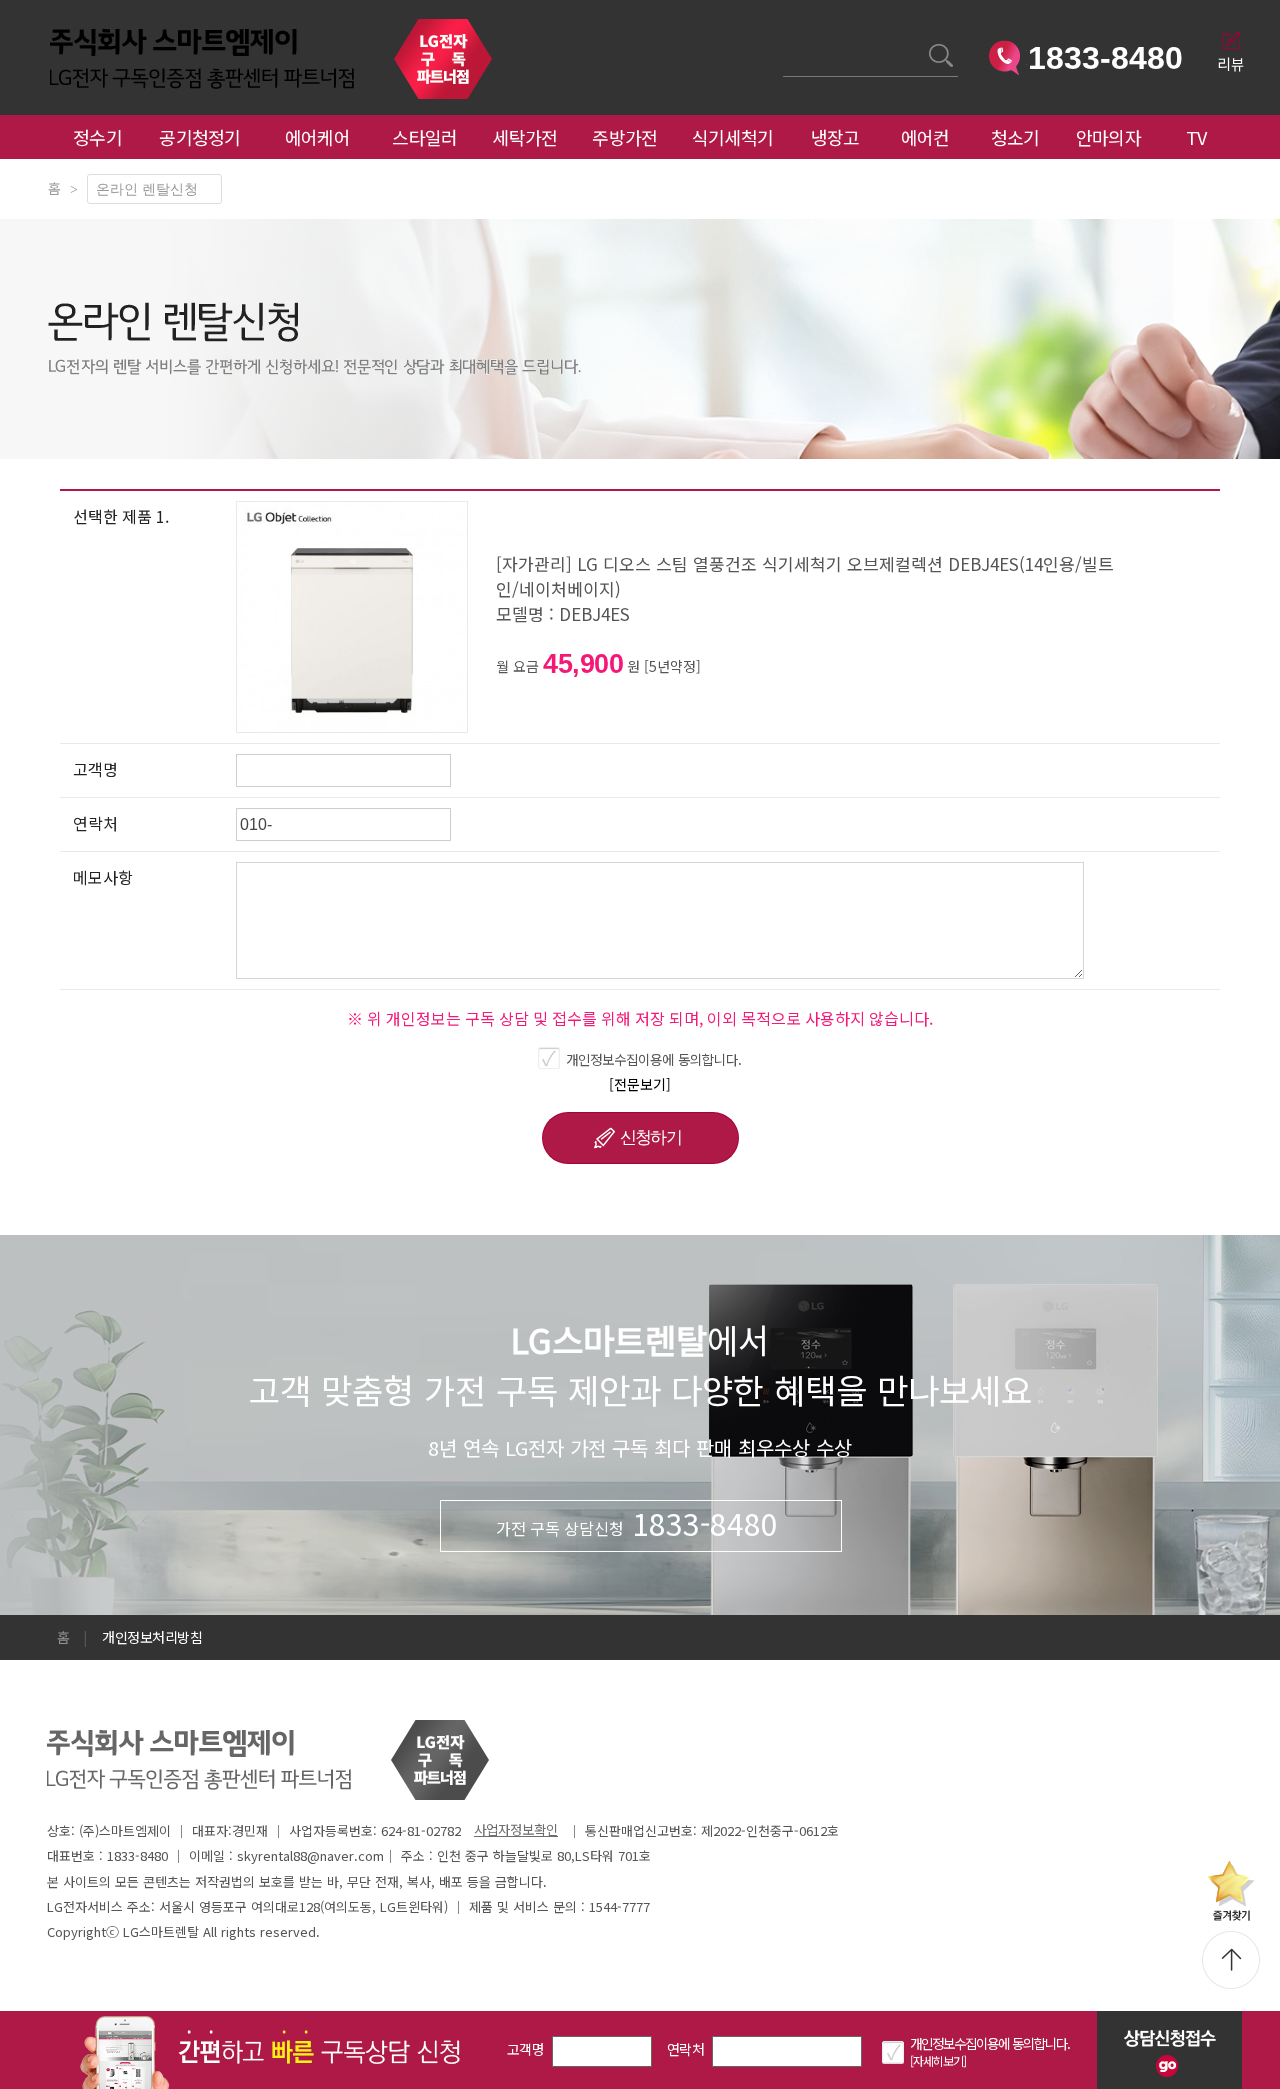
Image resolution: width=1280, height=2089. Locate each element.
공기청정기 (200, 137)
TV (1196, 137)
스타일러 (424, 137)
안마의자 (1113, 137)
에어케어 (317, 137)
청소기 (1015, 137)
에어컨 (925, 137)
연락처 (685, 2049)
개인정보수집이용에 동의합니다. (654, 1059)
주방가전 (624, 137)
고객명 (525, 2049)
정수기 (97, 137)
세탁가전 (524, 137)
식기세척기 (733, 137)
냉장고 (835, 137)
